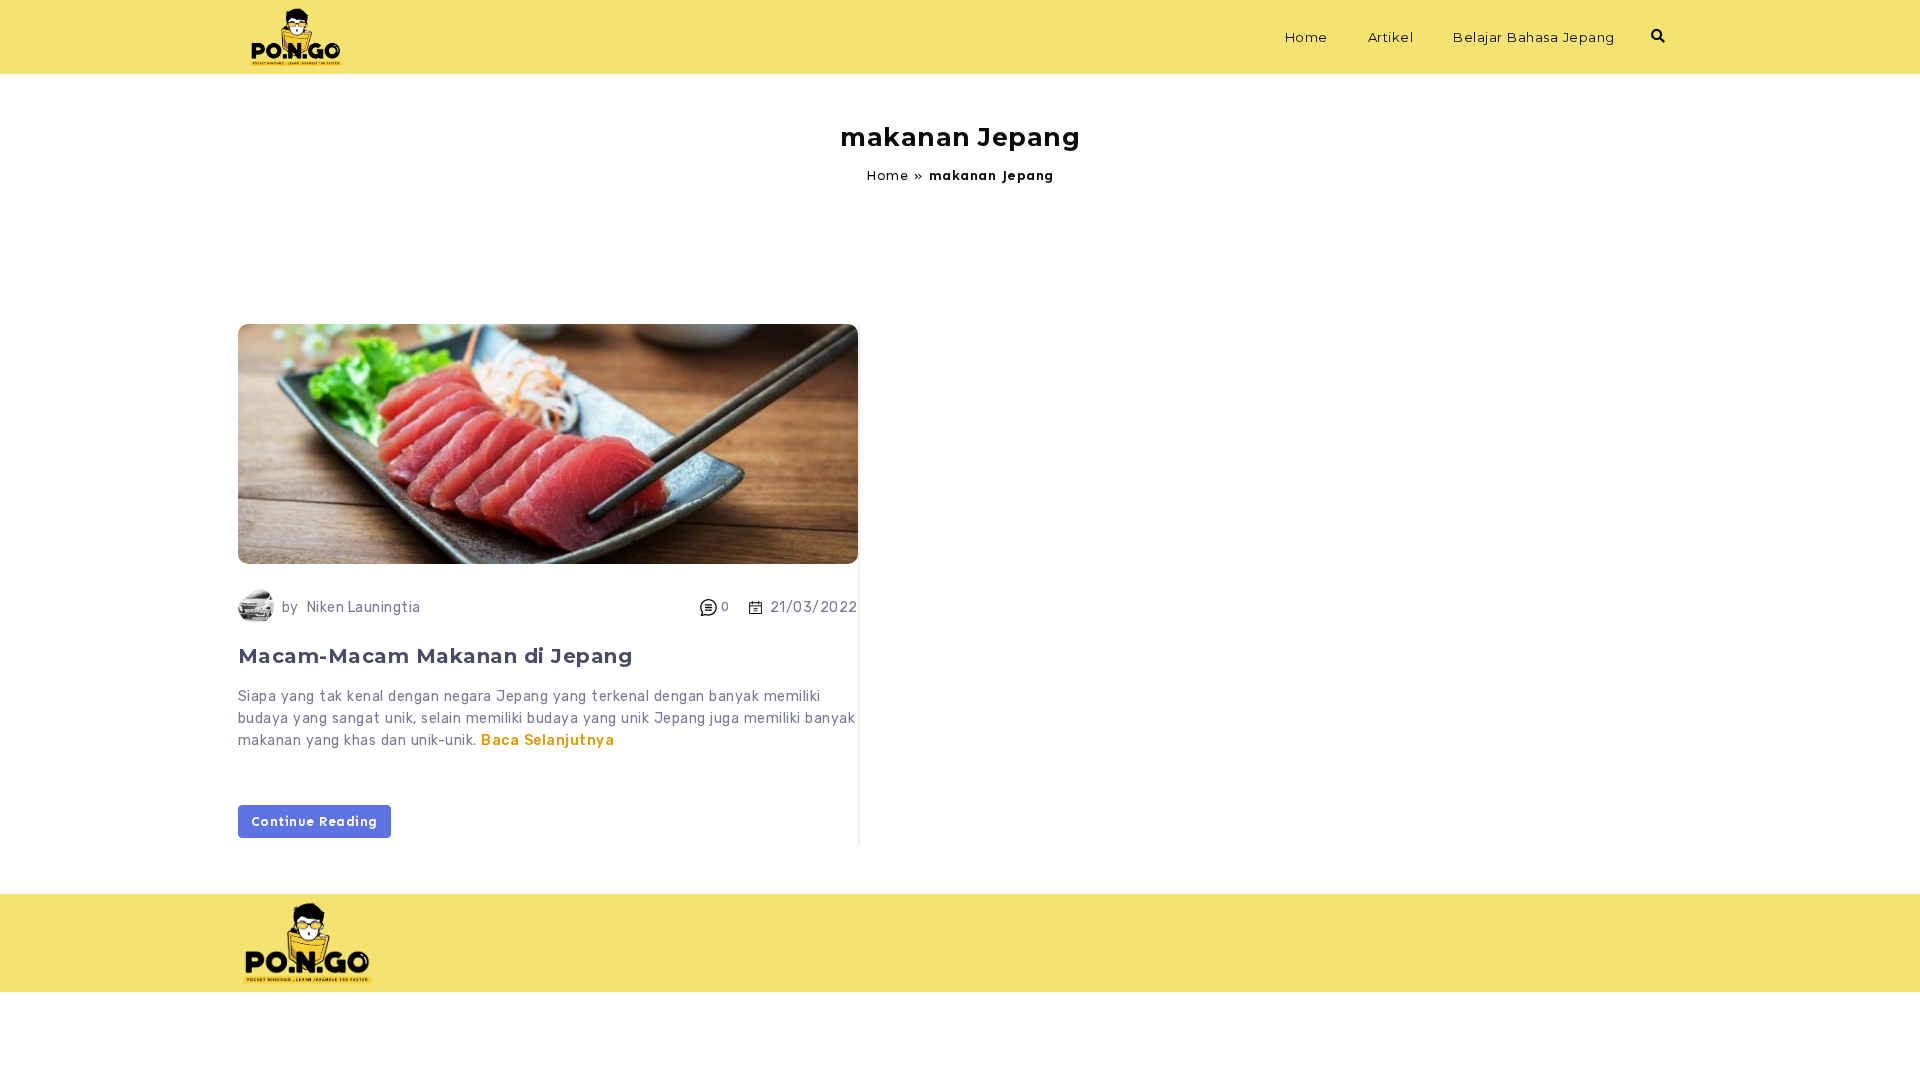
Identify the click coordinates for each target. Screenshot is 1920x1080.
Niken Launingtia (364, 607)
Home (1306, 37)
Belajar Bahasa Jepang (1534, 37)
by (290, 607)
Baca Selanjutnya (547, 740)
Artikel (1391, 37)
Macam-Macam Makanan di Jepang (435, 656)
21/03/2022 (814, 607)
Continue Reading (314, 821)
